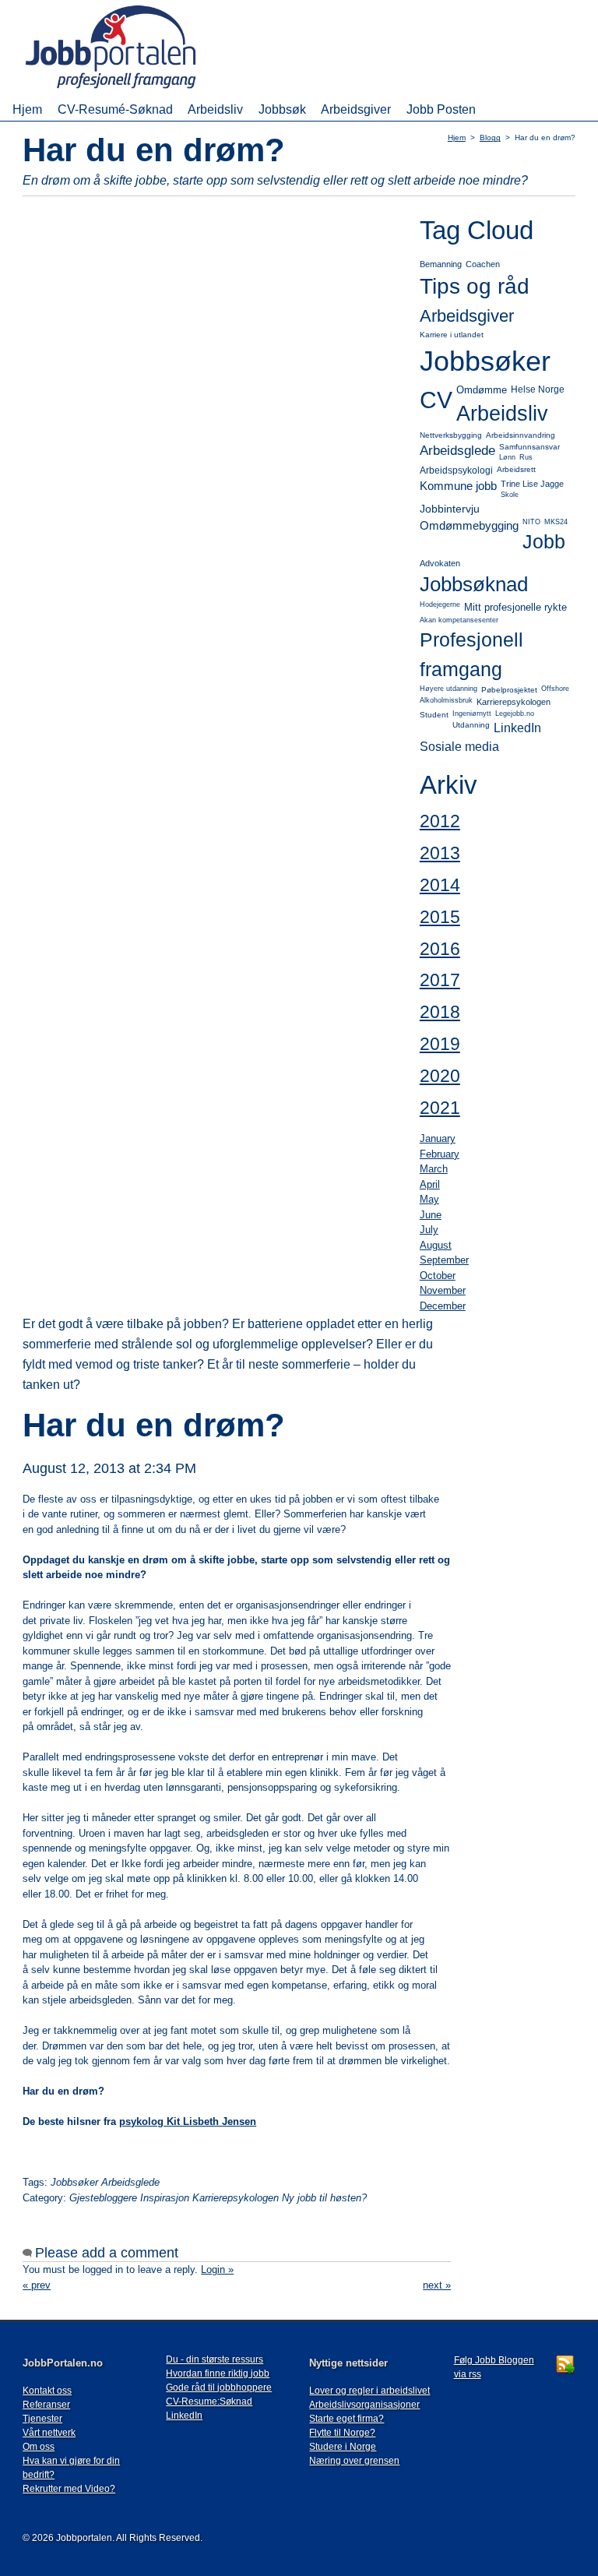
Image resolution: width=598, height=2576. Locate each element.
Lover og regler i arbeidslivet (369, 2391)
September (444, 1260)
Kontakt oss (47, 2391)
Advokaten (440, 563)
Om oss (39, 2447)
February (440, 1154)
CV (436, 400)
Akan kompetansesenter (459, 620)
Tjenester (42, 2419)
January (438, 1138)
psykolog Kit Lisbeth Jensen (188, 2121)
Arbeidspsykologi (456, 470)
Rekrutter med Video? (69, 2489)
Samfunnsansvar (529, 447)
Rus (526, 457)
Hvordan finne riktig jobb (218, 2373)
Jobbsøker (485, 361)
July (429, 1230)
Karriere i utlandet (452, 335)
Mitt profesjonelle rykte (515, 607)
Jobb (544, 541)
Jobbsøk (282, 109)
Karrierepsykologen (514, 702)
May (429, 1199)
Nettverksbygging (451, 435)
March (434, 1169)
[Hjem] (133, 90)
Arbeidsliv (215, 109)
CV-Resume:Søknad (209, 2402)
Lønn (507, 457)
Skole (510, 495)
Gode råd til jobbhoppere (219, 2387)
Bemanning (441, 264)
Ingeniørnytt (472, 714)
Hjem (27, 109)
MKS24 (556, 522)
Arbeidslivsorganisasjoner (364, 2405)
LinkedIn (517, 728)
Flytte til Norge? (342, 2433)
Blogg (490, 137)
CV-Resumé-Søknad (115, 109)
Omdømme (482, 390)
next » (437, 2285)
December (443, 1306)
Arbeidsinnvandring (521, 435)
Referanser (46, 2405)
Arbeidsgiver (356, 109)
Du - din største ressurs (215, 2359)
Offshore (555, 689)
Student (434, 715)
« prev (37, 2285)
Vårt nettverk (49, 2433)
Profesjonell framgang (471, 654)
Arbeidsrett (516, 469)
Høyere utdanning (448, 689)
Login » (217, 2269)
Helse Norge (538, 389)
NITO (531, 522)
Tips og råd (475, 286)
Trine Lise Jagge (532, 484)
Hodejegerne (440, 604)
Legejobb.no (515, 714)
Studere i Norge (343, 2447)
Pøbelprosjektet (509, 690)
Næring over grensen (354, 2461)
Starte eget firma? (346, 2419)
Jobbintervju (450, 509)
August (436, 1245)
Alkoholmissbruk (446, 700)
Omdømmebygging (469, 525)
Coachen (483, 264)
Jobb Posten (441, 109)
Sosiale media (459, 747)
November (443, 1290)
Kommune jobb (458, 486)
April (430, 1184)
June (431, 1215)
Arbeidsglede (457, 451)
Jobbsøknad (474, 584)
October (438, 1276)
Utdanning (471, 725)
